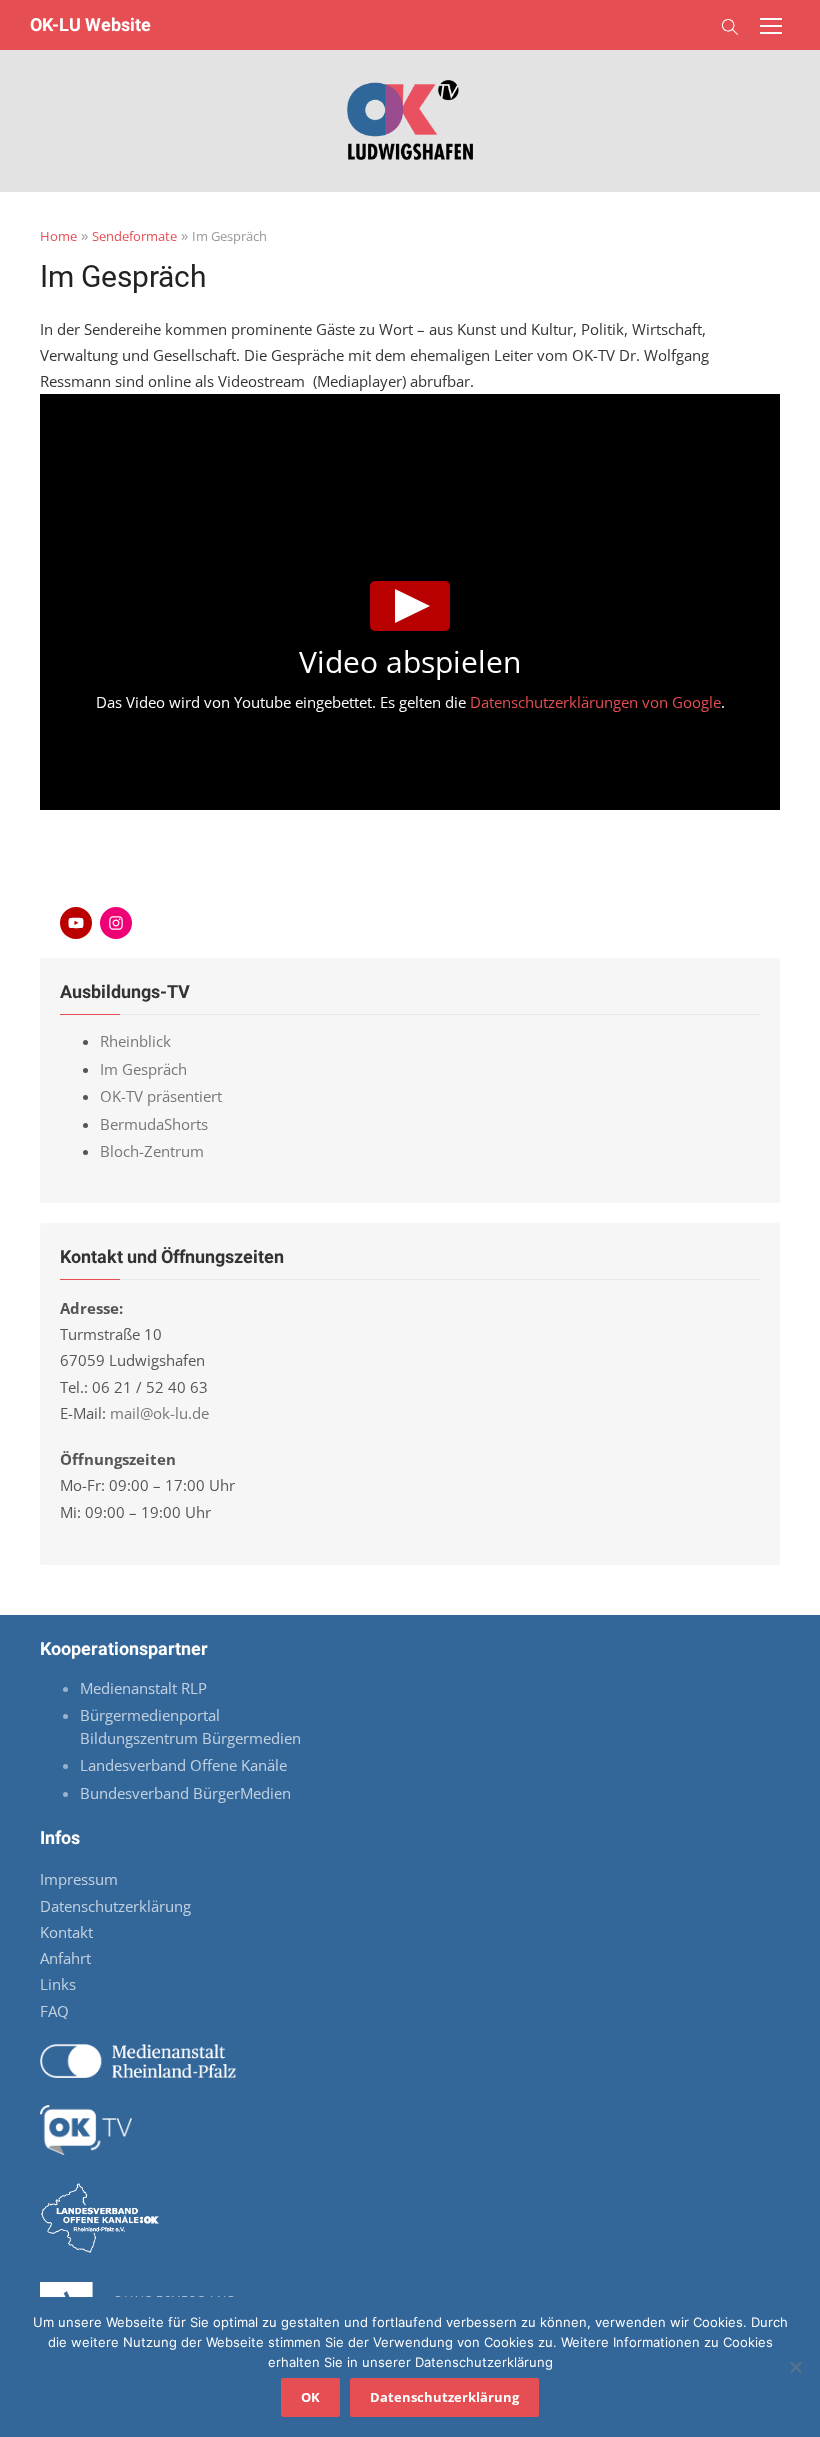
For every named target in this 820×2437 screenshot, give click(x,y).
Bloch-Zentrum (152, 1151)
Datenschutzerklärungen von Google (595, 702)
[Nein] (795, 2367)
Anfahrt (65, 1958)
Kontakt (66, 1932)
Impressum (79, 1879)
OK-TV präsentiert (161, 1096)
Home (58, 236)
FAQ (54, 2011)
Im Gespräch (143, 1069)
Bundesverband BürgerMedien (185, 1793)
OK (310, 2397)
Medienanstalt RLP (143, 1688)
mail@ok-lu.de (159, 1413)
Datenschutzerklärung (115, 1906)
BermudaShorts (154, 1124)
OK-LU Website (90, 24)
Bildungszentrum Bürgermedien (192, 1738)
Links (58, 1984)
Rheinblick (135, 1041)
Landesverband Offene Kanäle (185, 1765)
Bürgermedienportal (150, 1715)
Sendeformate (134, 236)
